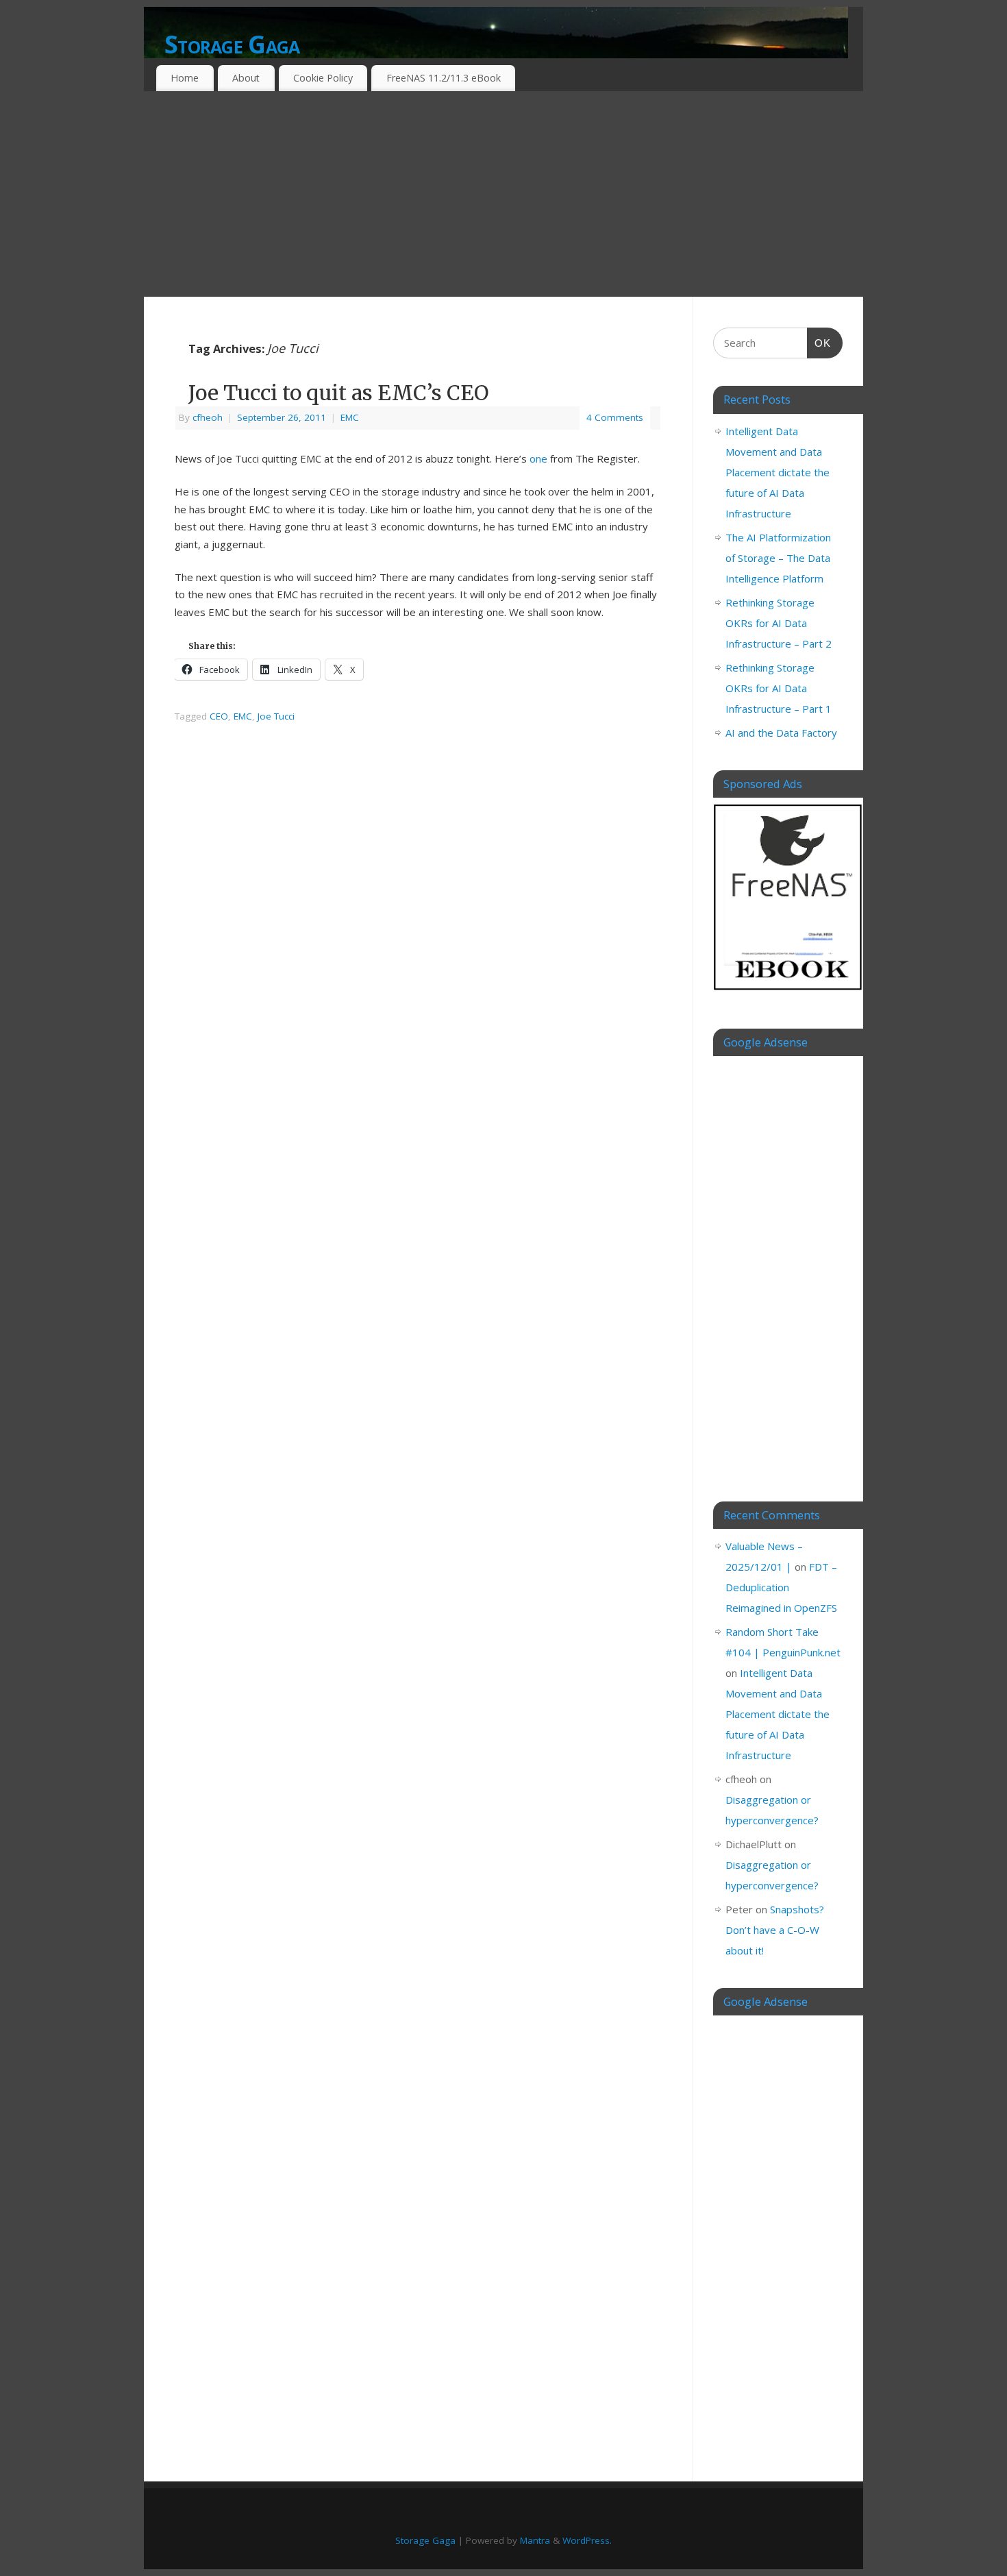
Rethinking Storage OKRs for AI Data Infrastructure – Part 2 (779, 623)
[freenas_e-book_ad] (788, 992)
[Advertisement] (503, 194)
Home (185, 78)
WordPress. (587, 2540)
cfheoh (208, 417)
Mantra (535, 2540)
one (538, 458)
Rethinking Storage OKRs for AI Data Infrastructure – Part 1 (779, 688)
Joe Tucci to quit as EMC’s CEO (338, 393)
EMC (350, 417)
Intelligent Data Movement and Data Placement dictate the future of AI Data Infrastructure (778, 472)
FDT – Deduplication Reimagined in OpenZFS (781, 1587)
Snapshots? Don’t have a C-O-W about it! (775, 1930)
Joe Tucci (276, 716)
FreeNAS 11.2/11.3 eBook (444, 78)
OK (819, 343)
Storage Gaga (232, 44)
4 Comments (615, 417)
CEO (219, 716)
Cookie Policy (323, 78)
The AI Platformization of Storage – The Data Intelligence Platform (778, 558)
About (246, 78)
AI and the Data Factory (781, 733)
